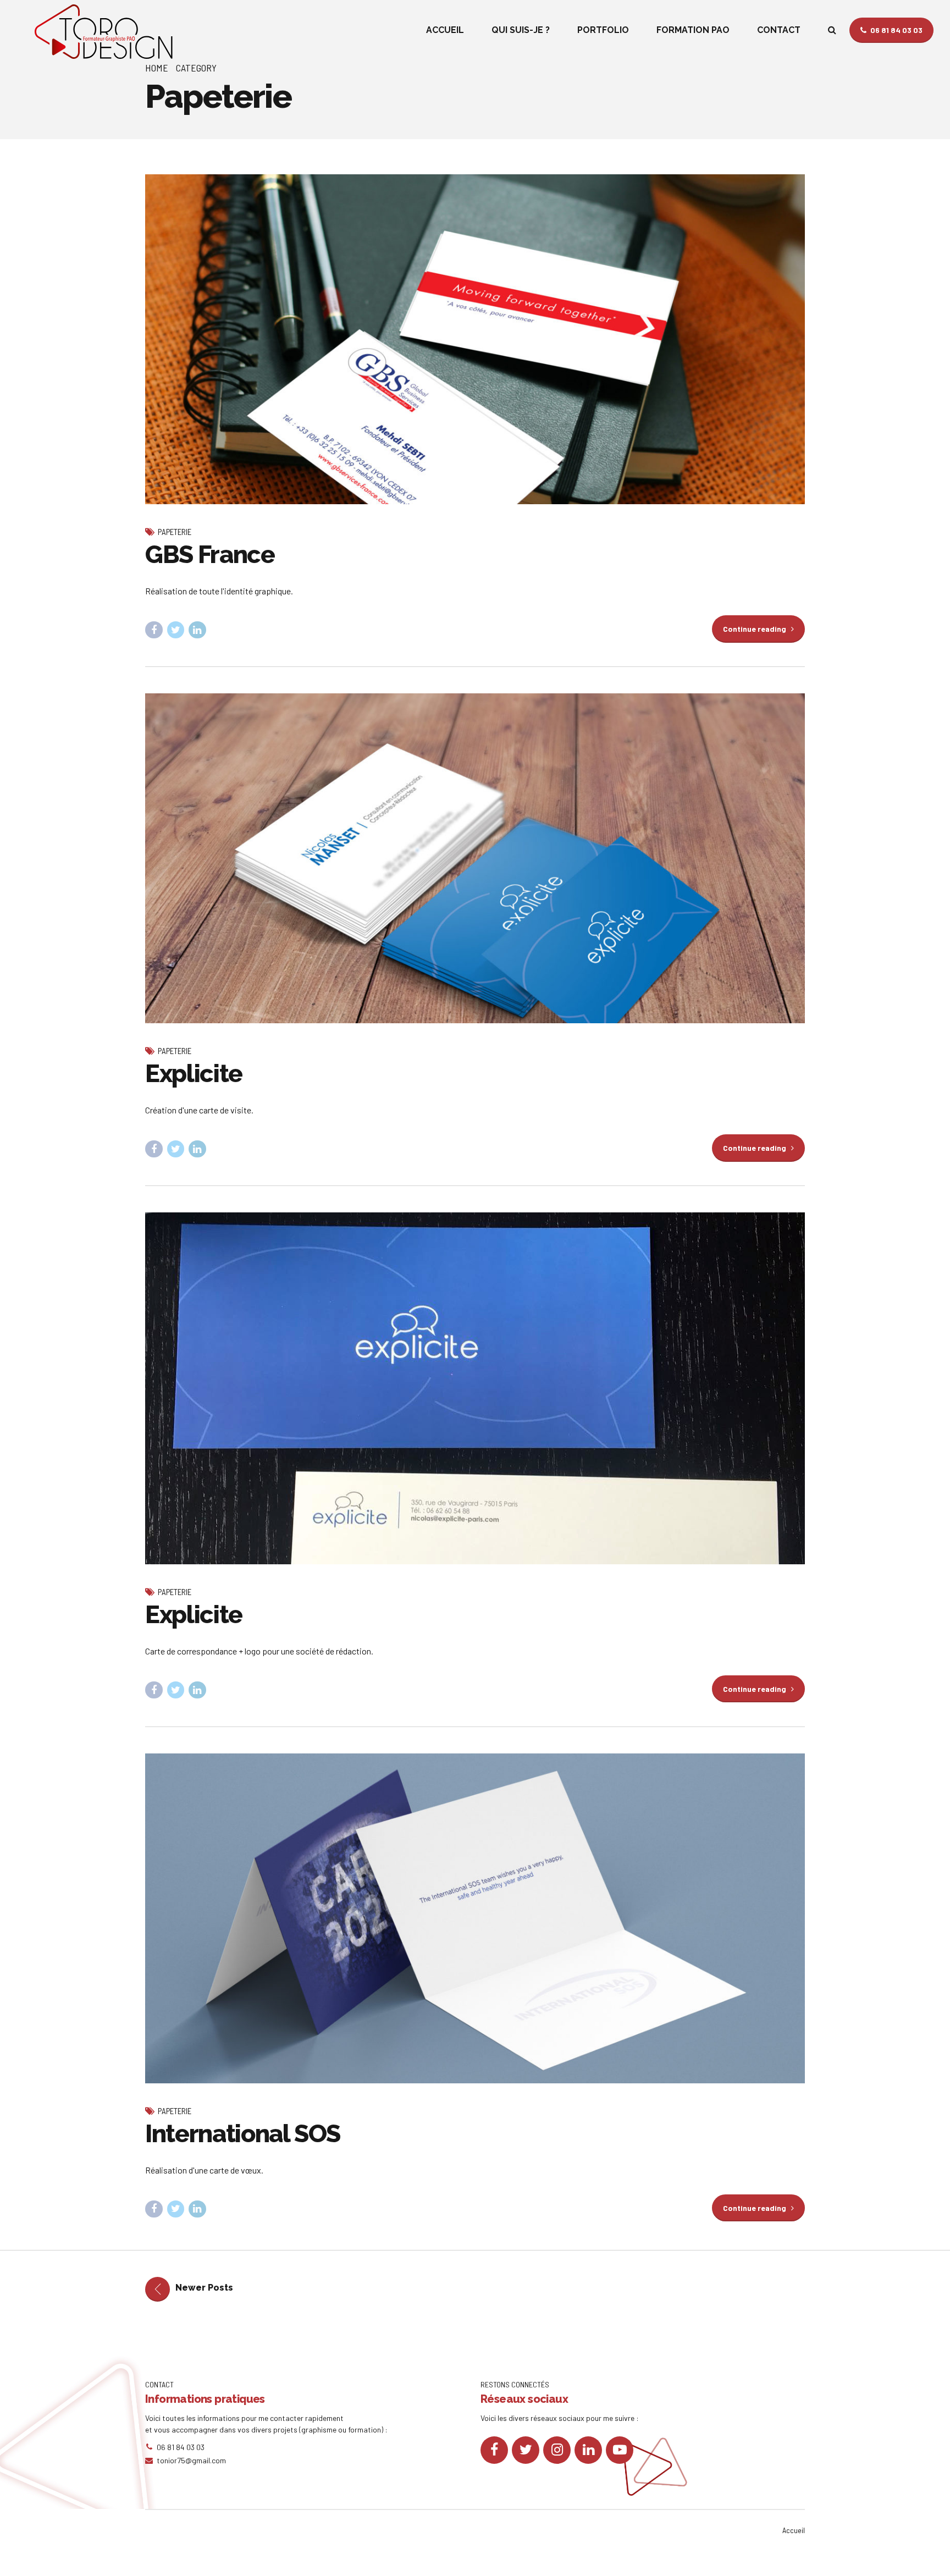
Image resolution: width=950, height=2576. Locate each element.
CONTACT (779, 30)
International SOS (243, 2134)
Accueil (794, 2530)
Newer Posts (204, 2288)
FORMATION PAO (693, 30)
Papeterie (175, 532)
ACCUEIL (445, 30)
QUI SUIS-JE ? (521, 30)
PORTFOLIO (603, 30)
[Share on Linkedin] (197, 630)
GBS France (210, 555)
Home (157, 68)
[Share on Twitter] (176, 630)
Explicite (194, 1074)
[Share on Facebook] (154, 630)
